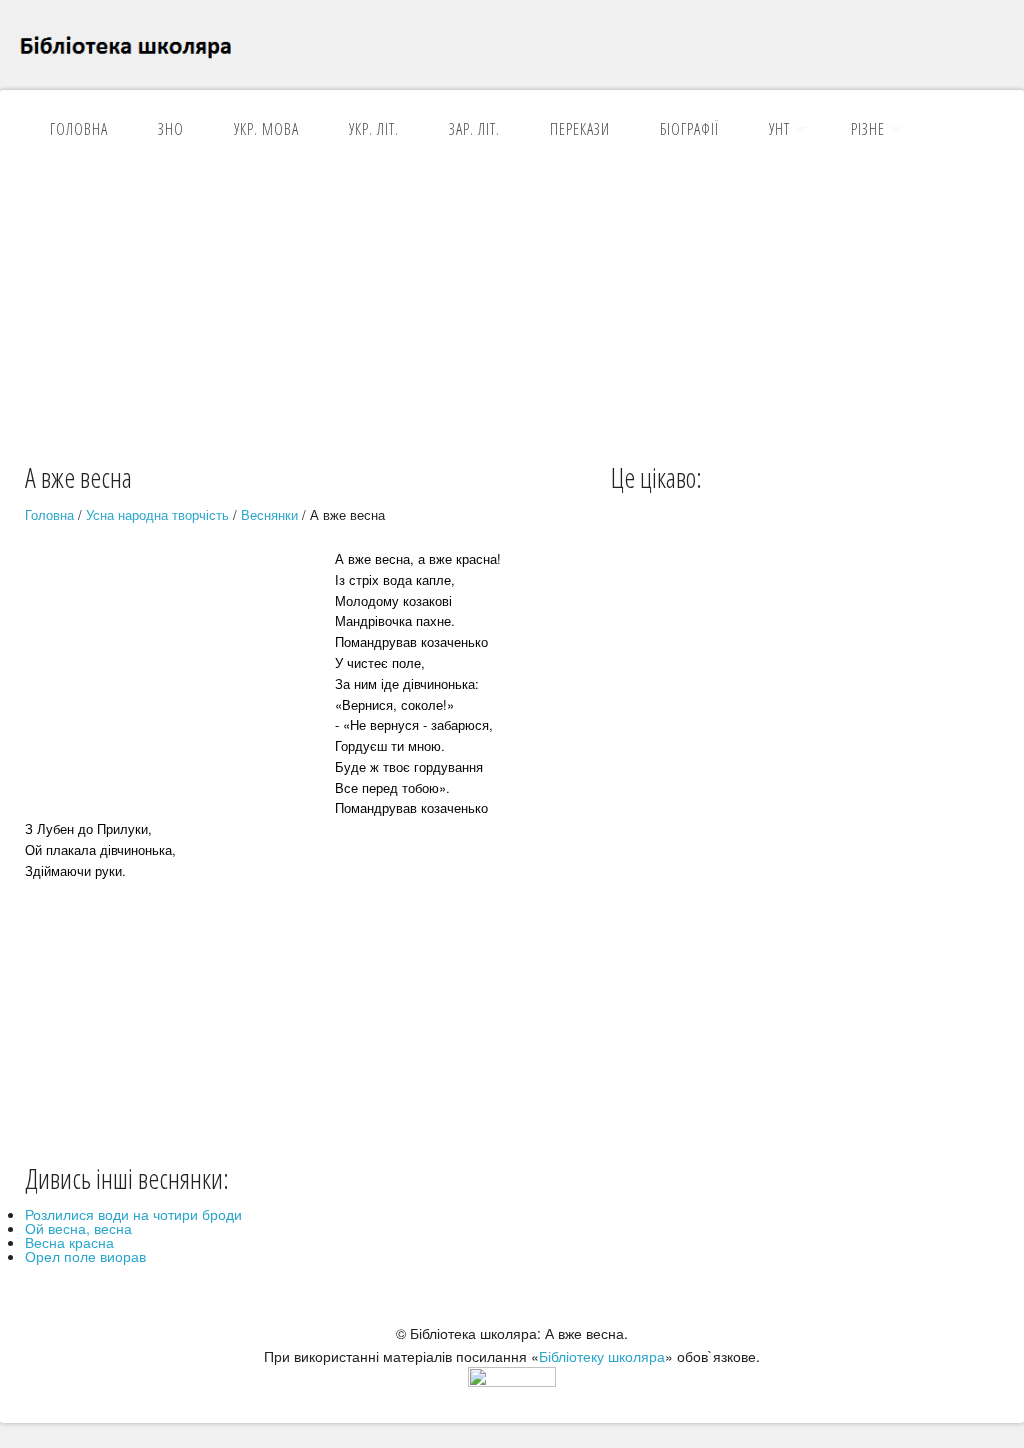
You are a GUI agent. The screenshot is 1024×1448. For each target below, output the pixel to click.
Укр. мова (266, 129)
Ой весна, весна (78, 1228)
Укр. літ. (374, 129)
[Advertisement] (512, 309)
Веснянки (269, 514)
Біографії (689, 129)
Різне (868, 129)
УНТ (779, 129)
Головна (79, 129)
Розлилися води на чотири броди (133, 1214)
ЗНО (171, 129)
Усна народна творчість (157, 514)
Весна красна (69, 1242)
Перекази (580, 129)
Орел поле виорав (85, 1256)
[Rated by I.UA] (512, 1381)
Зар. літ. (474, 129)
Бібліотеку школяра (602, 1356)
